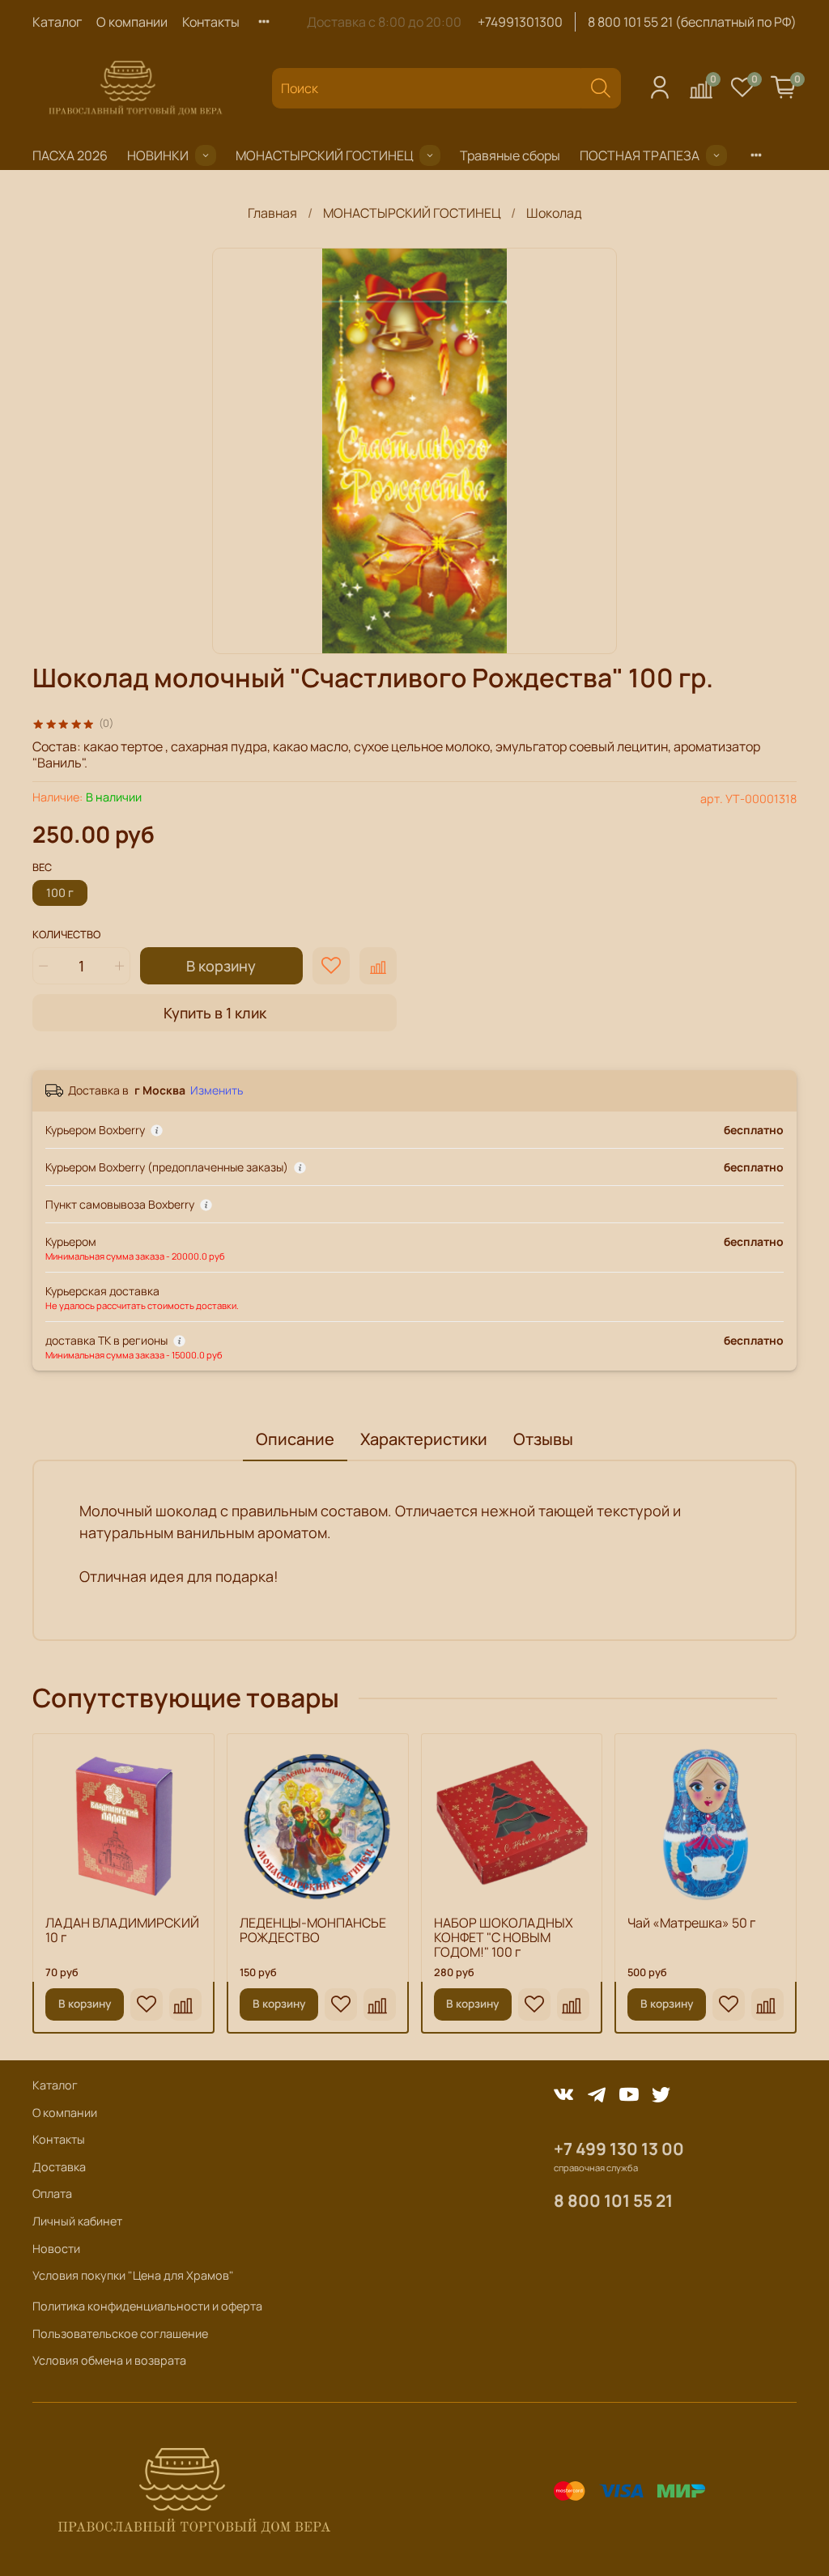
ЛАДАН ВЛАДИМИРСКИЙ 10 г (122, 1930)
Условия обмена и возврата (109, 2360)
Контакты (211, 22)
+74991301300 (520, 22)
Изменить (217, 1090)
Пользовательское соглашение (120, 2334)
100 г (60, 893)
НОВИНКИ (158, 155)
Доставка (59, 2167)
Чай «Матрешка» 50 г (691, 1923)
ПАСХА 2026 (70, 155)
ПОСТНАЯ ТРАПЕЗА (640, 155)
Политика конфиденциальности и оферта (147, 2306)
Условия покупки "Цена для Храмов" (133, 2275)
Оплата (52, 2193)
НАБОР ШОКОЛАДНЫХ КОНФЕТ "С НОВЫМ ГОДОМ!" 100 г (504, 1937)
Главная (272, 213)
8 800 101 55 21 (613, 2200)
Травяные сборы (510, 155)
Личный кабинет (77, 2221)
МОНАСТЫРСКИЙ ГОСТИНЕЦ (324, 155)
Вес (42, 868)
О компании (132, 22)
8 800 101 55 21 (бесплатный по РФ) (692, 22)
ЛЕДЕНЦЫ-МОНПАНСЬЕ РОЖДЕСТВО (313, 1930)
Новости (56, 2249)
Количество (66, 935)
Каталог (57, 22)
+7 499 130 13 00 (619, 2149)
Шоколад (554, 213)
